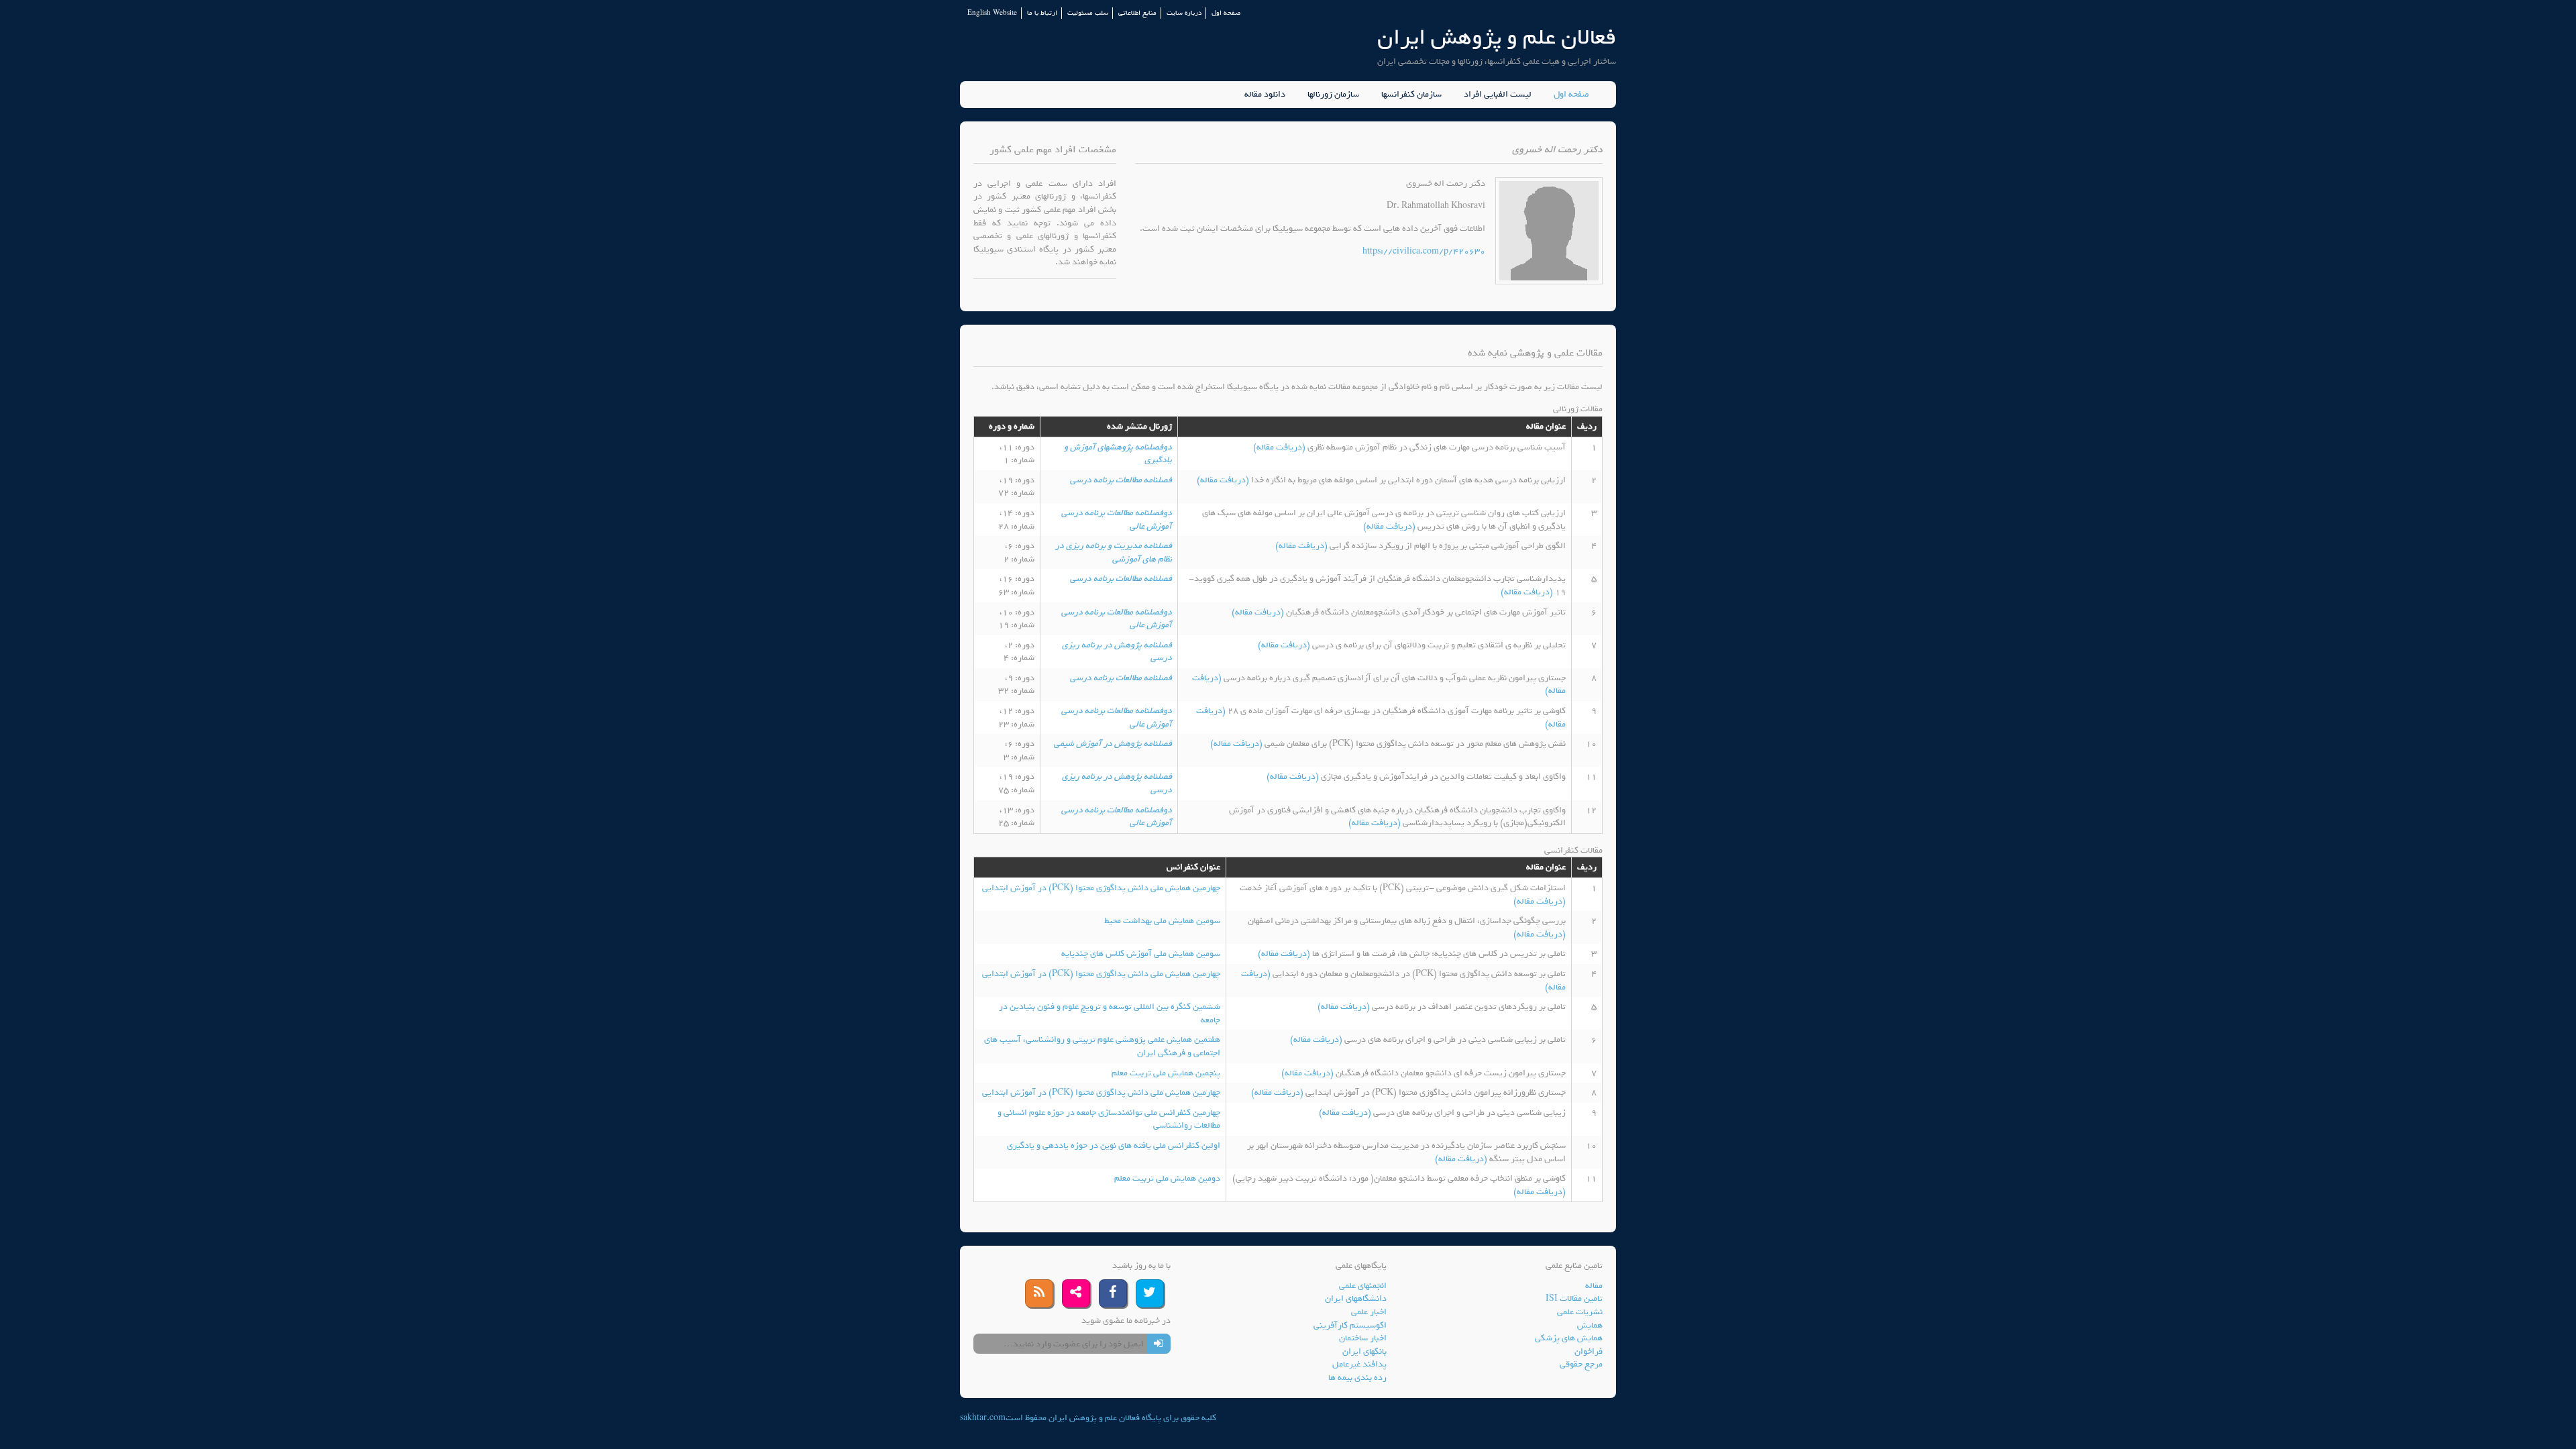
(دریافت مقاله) (1280, 447)
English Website (992, 13)
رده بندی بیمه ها (1357, 1378)
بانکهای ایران (1364, 1351)
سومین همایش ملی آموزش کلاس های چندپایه (1141, 954)
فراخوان (1589, 1351)
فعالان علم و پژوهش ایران (1497, 37)
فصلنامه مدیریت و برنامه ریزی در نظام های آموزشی (1114, 552)
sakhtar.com (983, 1418)
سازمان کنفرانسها (1411, 95)
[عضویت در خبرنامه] (1159, 1344)
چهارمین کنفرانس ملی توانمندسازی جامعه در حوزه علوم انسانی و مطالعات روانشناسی (1109, 1119)
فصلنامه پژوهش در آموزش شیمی (1113, 744)
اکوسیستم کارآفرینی (1350, 1325)
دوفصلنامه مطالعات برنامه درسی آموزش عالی (1117, 520)
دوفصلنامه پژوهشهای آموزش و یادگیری (1118, 454)
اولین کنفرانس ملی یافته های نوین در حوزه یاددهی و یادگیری (1114, 1145)
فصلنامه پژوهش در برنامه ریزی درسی (1117, 652)
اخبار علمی (1369, 1312)
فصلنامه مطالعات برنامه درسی (1121, 480)
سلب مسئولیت (1088, 13)
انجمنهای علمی (1363, 1286)
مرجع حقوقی (1581, 1364)
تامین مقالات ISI (1574, 1298)
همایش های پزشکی (1569, 1338)
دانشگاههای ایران (1356, 1298)
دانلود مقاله (1265, 95)
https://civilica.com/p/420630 (1424, 251)
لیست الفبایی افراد (1498, 95)
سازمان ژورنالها (1333, 95)
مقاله (1594, 1286)
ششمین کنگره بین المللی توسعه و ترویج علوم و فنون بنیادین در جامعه (1110, 1013)
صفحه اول (1226, 13)
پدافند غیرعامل (1359, 1364)
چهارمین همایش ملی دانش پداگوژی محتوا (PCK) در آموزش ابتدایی (1101, 888)
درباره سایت (1184, 13)
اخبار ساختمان (1363, 1338)
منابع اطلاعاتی (1137, 13)
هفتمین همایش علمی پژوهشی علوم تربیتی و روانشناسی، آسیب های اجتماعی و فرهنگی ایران (1102, 1046)
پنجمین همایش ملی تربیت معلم (1166, 1073)
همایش (1590, 1325)
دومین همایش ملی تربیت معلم (1167, 1178)
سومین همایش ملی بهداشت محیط (1162, 921)
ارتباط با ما (1042, 13)
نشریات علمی (1580, 1312)
